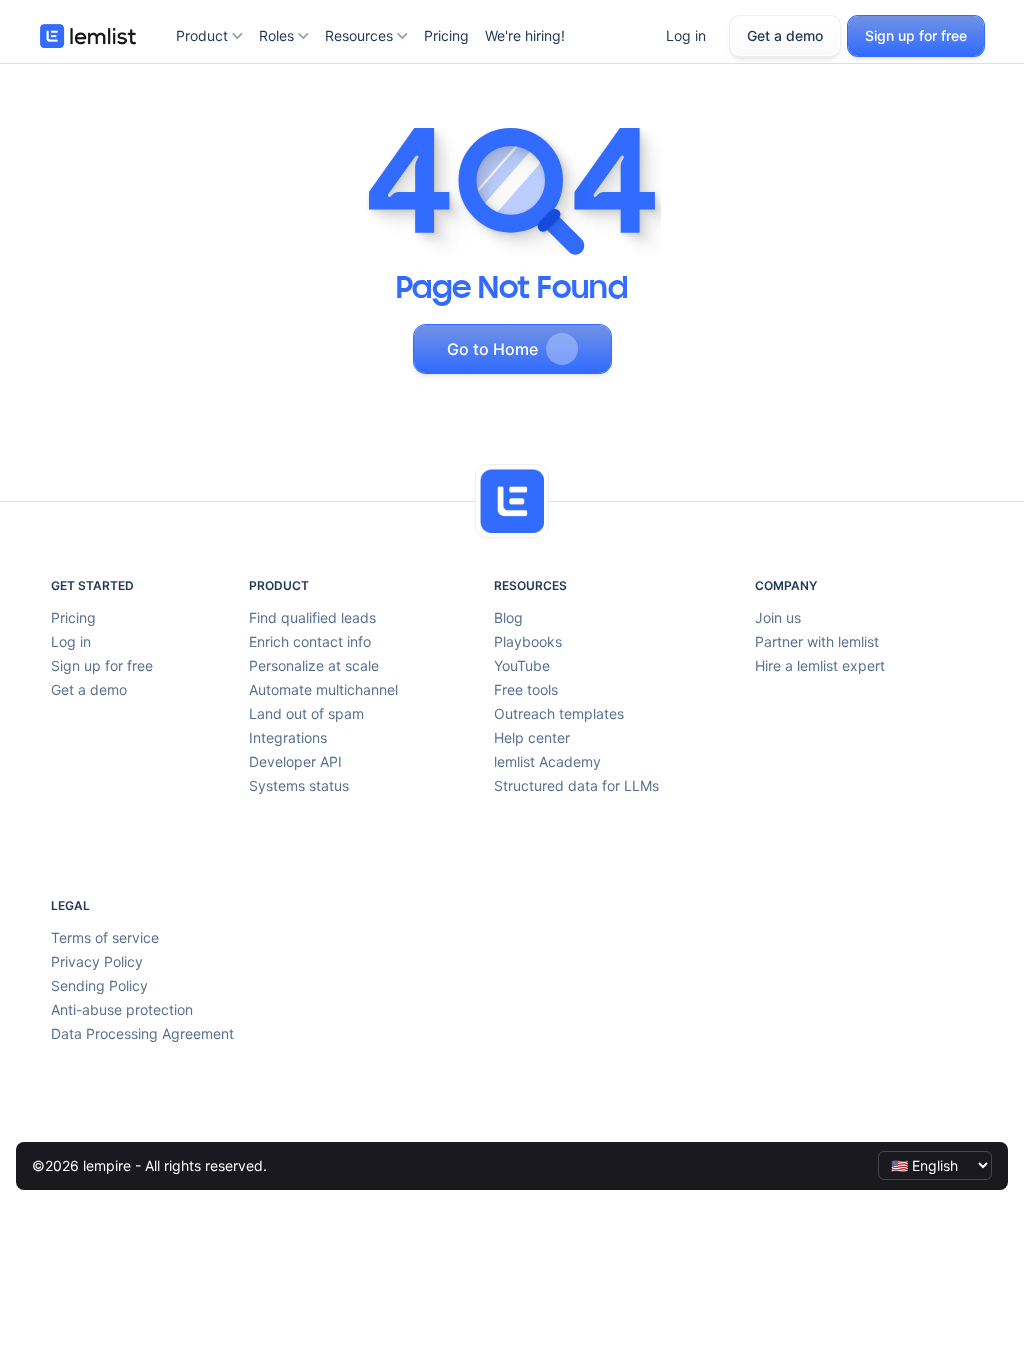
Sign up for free (916, 35)
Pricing (446, 35)
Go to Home (492, 349)
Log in (686, 35)
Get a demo (785, 35)
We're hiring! (525, 35)
